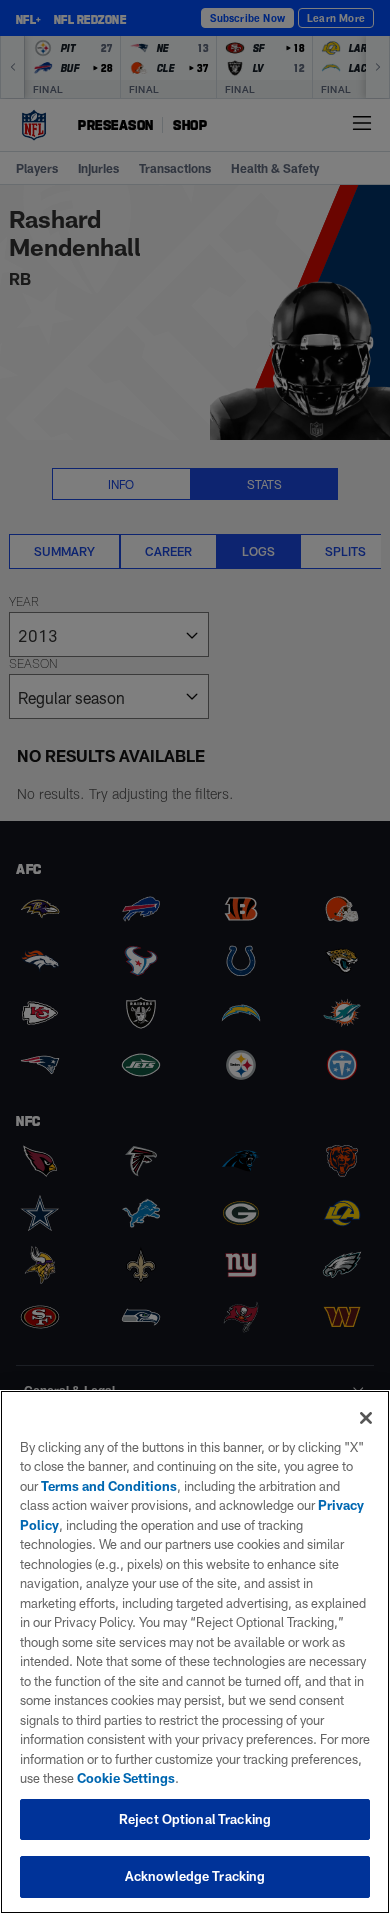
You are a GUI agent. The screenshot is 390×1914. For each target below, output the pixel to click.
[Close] (366, 1418)
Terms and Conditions (109, 1486)
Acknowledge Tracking (195, 1876)
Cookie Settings (126, 1778)
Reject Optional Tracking (195, 1819)
